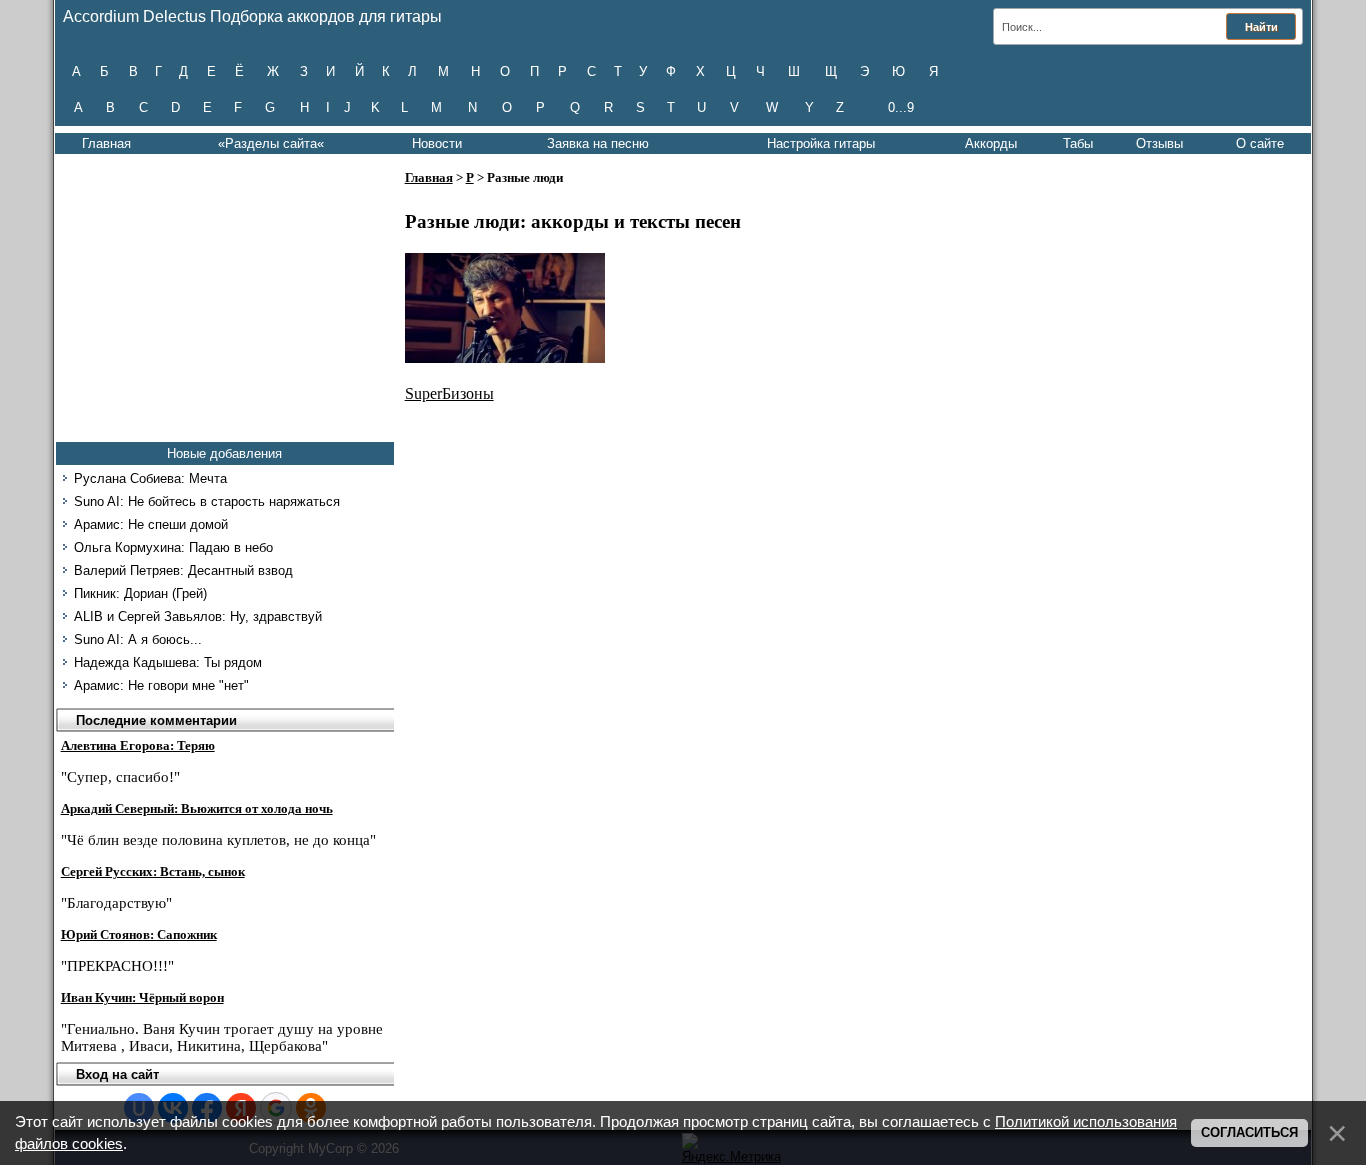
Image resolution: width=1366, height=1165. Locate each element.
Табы (1078, 143)
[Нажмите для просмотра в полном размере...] (505, 357)
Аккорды (991, 143)
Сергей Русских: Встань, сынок (153, 871)
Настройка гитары (821, 143)
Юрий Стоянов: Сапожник (139, 934)
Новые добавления (224, 453)
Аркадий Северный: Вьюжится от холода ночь (197, 808)
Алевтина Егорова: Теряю (138, 745)
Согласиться (1249, 1132)
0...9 (901, 107)
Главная (106, 143)
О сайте (1260, 143)
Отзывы (1159, 143)
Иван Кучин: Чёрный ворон (142, 997)
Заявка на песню (598, 143)
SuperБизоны (449, 393)
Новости (437, 143)
